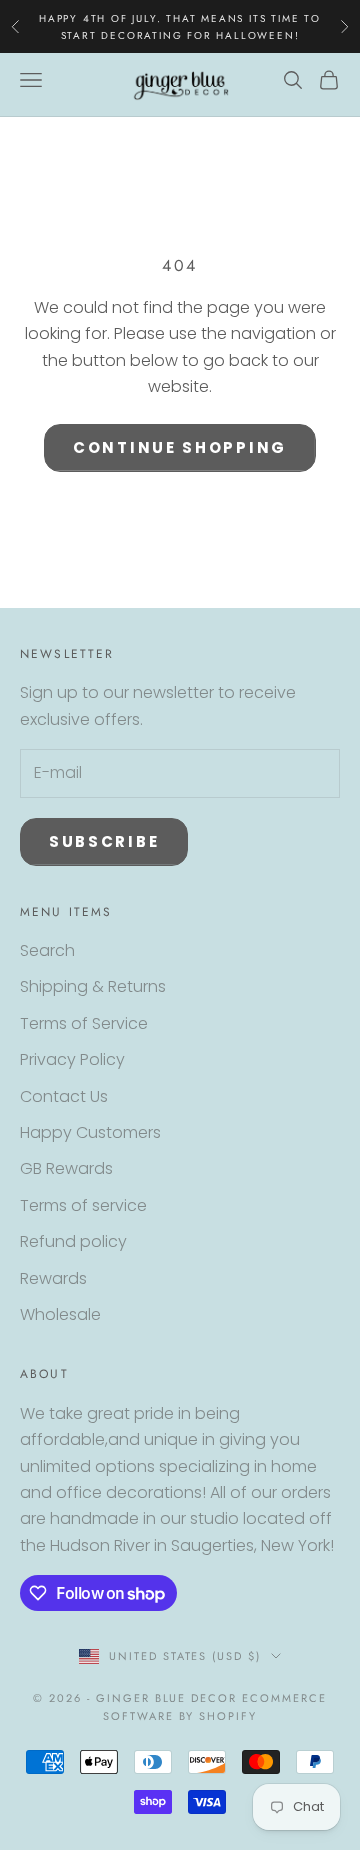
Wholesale (60, 1314)
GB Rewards (66, 1168)
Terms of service (83, 1205)
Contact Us (64, 1096)
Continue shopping (180, 447)
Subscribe (104, 841)
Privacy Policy (72, 1059)
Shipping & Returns (93, 986)
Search (47, 950)
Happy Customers (90, 1132)
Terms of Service (84, 1023)
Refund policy (73, 1241)
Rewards (53, 1278)
